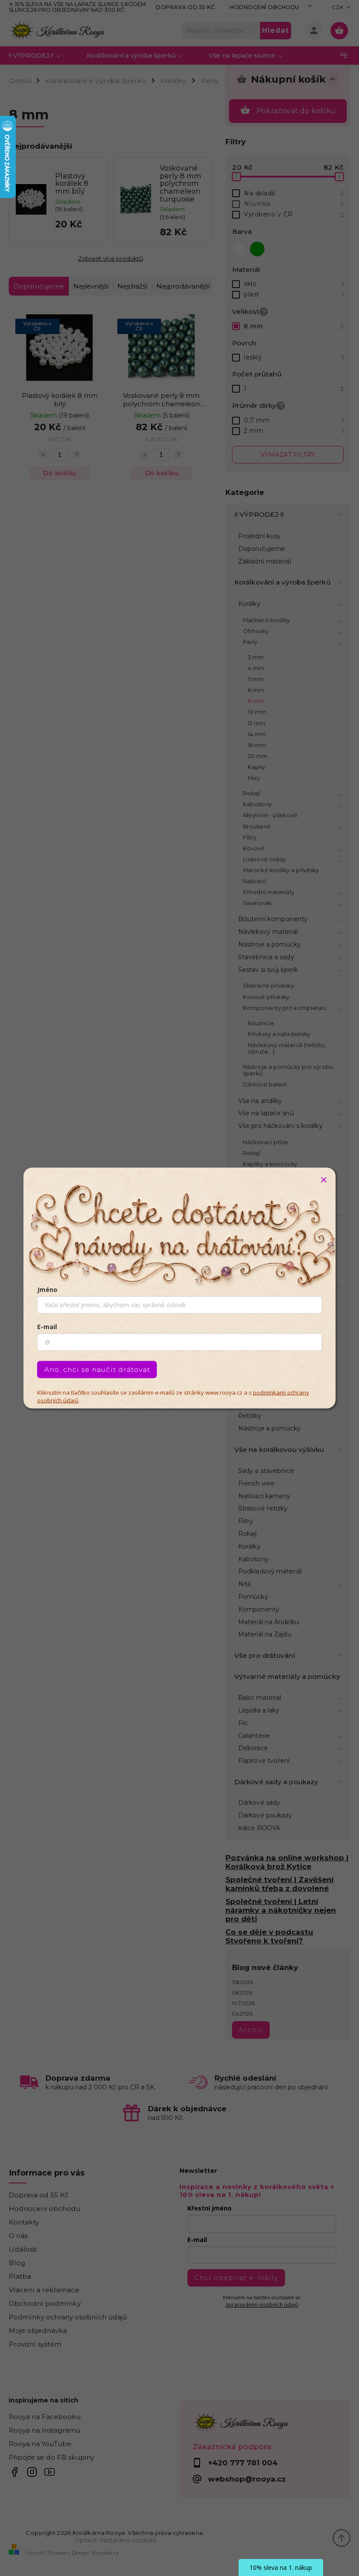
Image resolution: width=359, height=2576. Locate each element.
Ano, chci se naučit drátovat (97, 1370)
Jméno (47, 1290)
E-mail (47, 1327)
